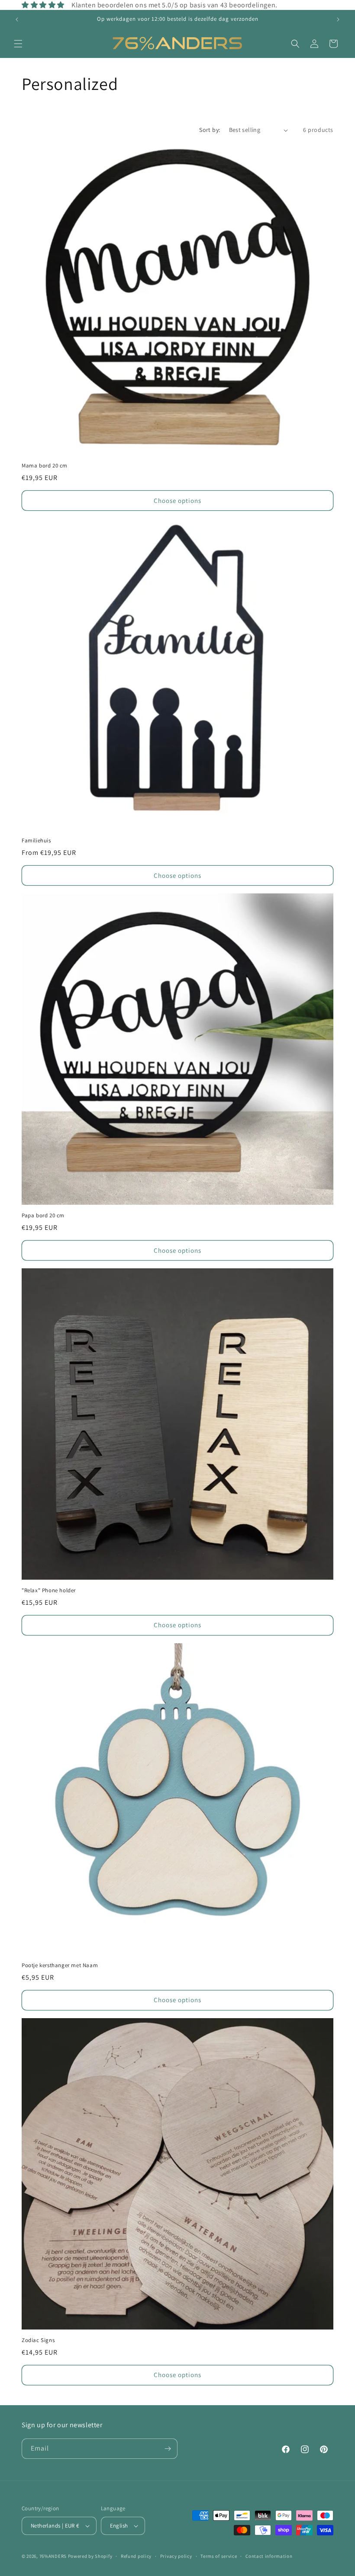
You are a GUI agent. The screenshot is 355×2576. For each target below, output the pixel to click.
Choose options (177, 501)
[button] (18, 44)
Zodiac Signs (38, 2340)
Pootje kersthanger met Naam (60, 1965)
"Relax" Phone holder (49, 1590)
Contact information (269, 2556)
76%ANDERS (53, 2556)
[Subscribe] (168, 2449)
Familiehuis (36, 841)
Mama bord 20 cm (45, 466)
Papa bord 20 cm (43, 1216)
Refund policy (136, 2556)
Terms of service (219, 2556)
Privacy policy (176, 2556)
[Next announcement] (338, 19)
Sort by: (210, 130)
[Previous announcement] (17, 19)
